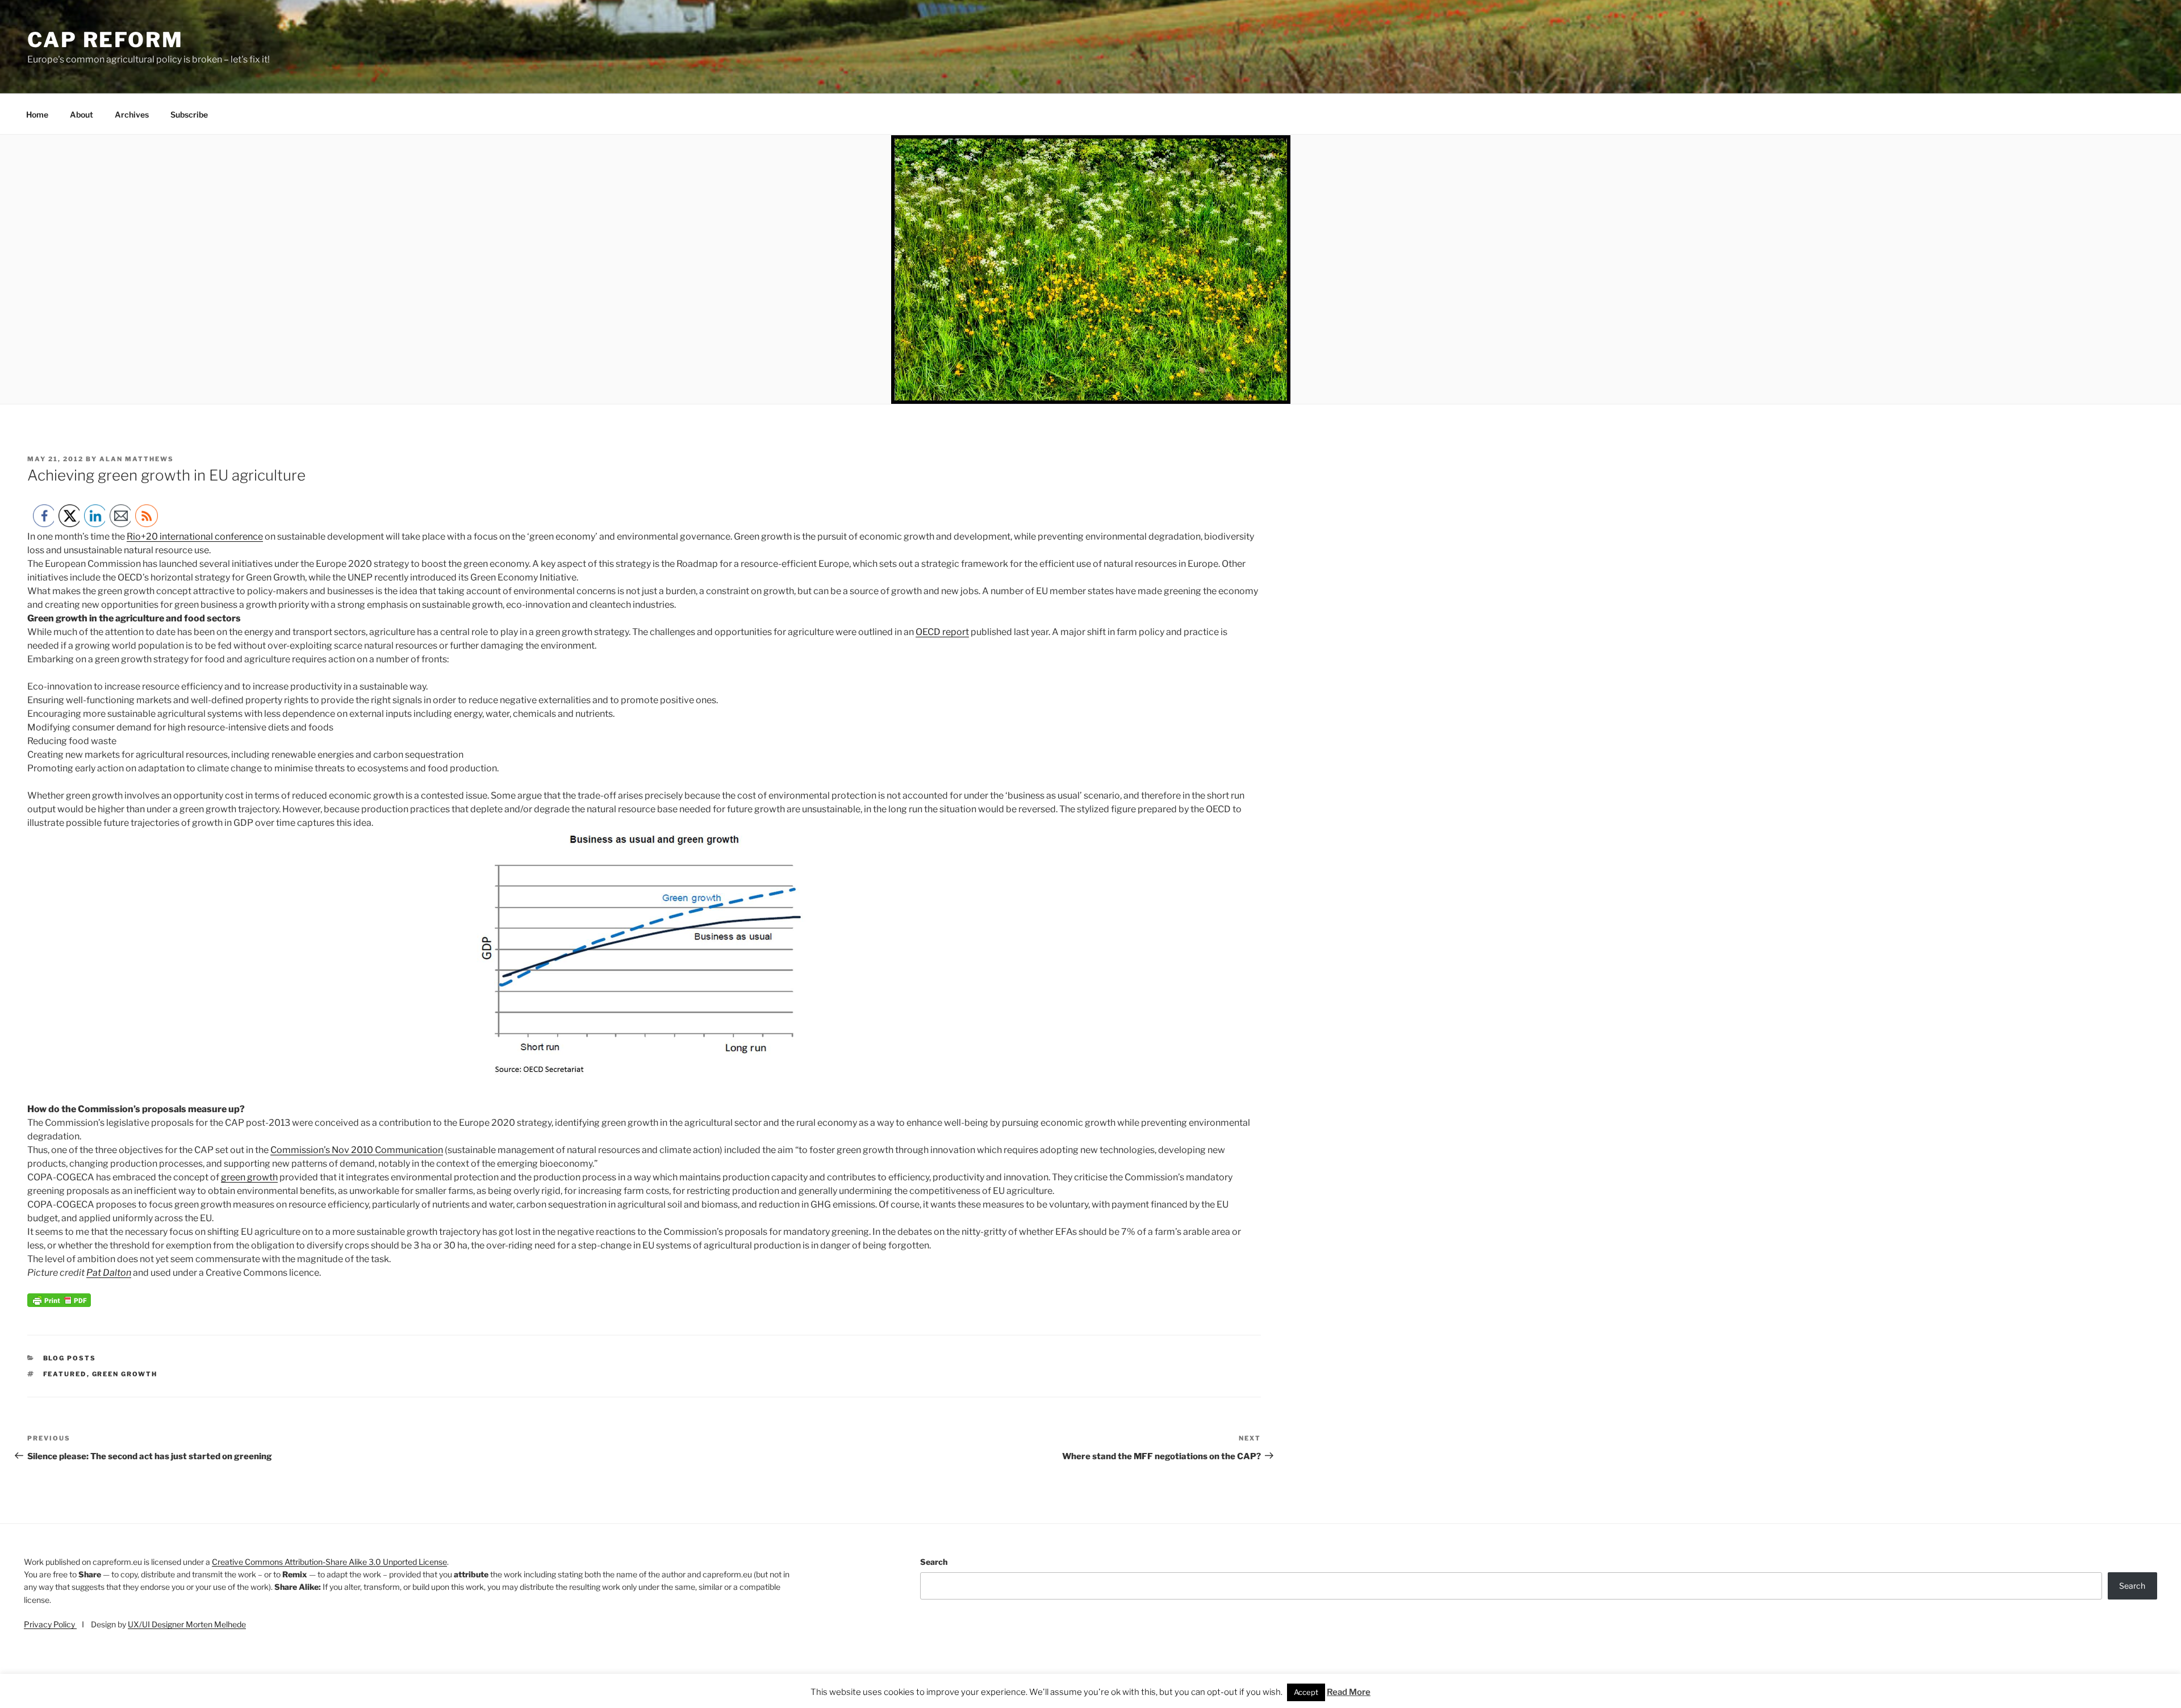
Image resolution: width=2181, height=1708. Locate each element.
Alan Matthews (137, 459)
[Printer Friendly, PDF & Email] (59, 1304)
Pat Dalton (109, 1273)
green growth (249, 1177)
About (82, 114)
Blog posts (70, 1358)
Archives (132, 114)
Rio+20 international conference (195, 536)
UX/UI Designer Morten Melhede (187, 1624)
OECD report (942, 632)
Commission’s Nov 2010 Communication (357, 1150)
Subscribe (189, 114)
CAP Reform (105, 40)
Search (934, 1562)
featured (65, 1374)
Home (37, 114)
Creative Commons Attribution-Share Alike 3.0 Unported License (329, 1562)
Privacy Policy (50, 1624)
